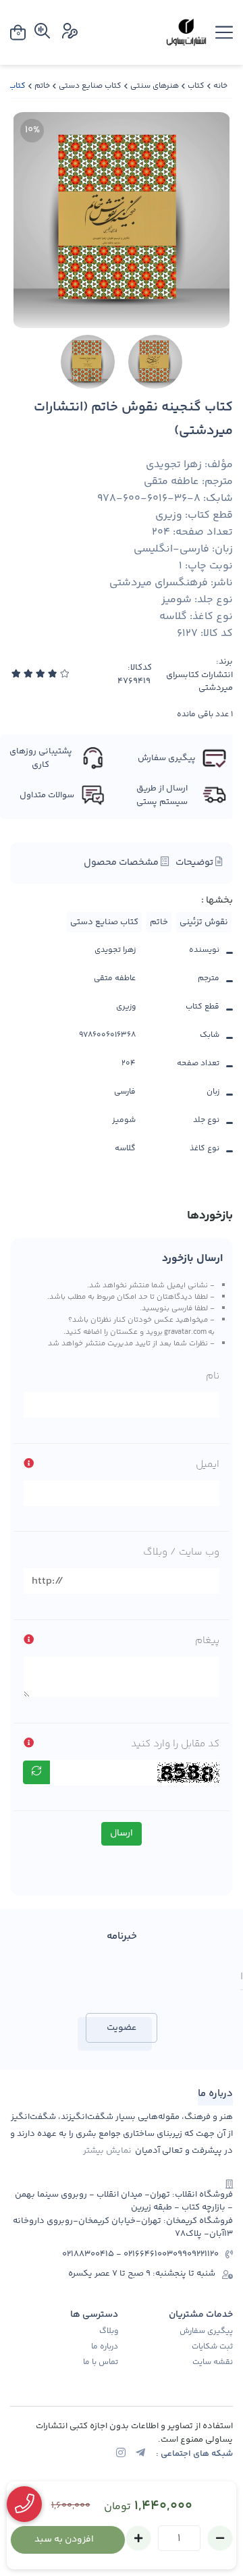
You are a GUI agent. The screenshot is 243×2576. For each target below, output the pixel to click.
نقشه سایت (213, 2363)
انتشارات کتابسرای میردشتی (199, 682)
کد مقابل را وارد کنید (175, 1744)
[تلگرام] (140, 2454)
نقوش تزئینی (204, 922)
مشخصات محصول (122, 863)
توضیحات (195, 863)
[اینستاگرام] (121, 2454)
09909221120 (196, 2254)
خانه (220, 86)
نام (213, 1376)
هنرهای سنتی (155, 86)
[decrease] (220, 2538)
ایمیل (208, 1465)
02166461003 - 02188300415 (117, 2254)
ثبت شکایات (212, 2347)
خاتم (42, 86)
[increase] (138, 2538)
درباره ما (105, 2347)
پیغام (207, 1641)
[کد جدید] (36, 1772)
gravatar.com (185, 1332)
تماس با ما (101, 2363)
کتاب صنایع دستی (90, 86)
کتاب (196, 86)
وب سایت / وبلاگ (181, 1552)
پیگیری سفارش (206, 2332)
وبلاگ (109, 2332)
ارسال (122, 1833)
